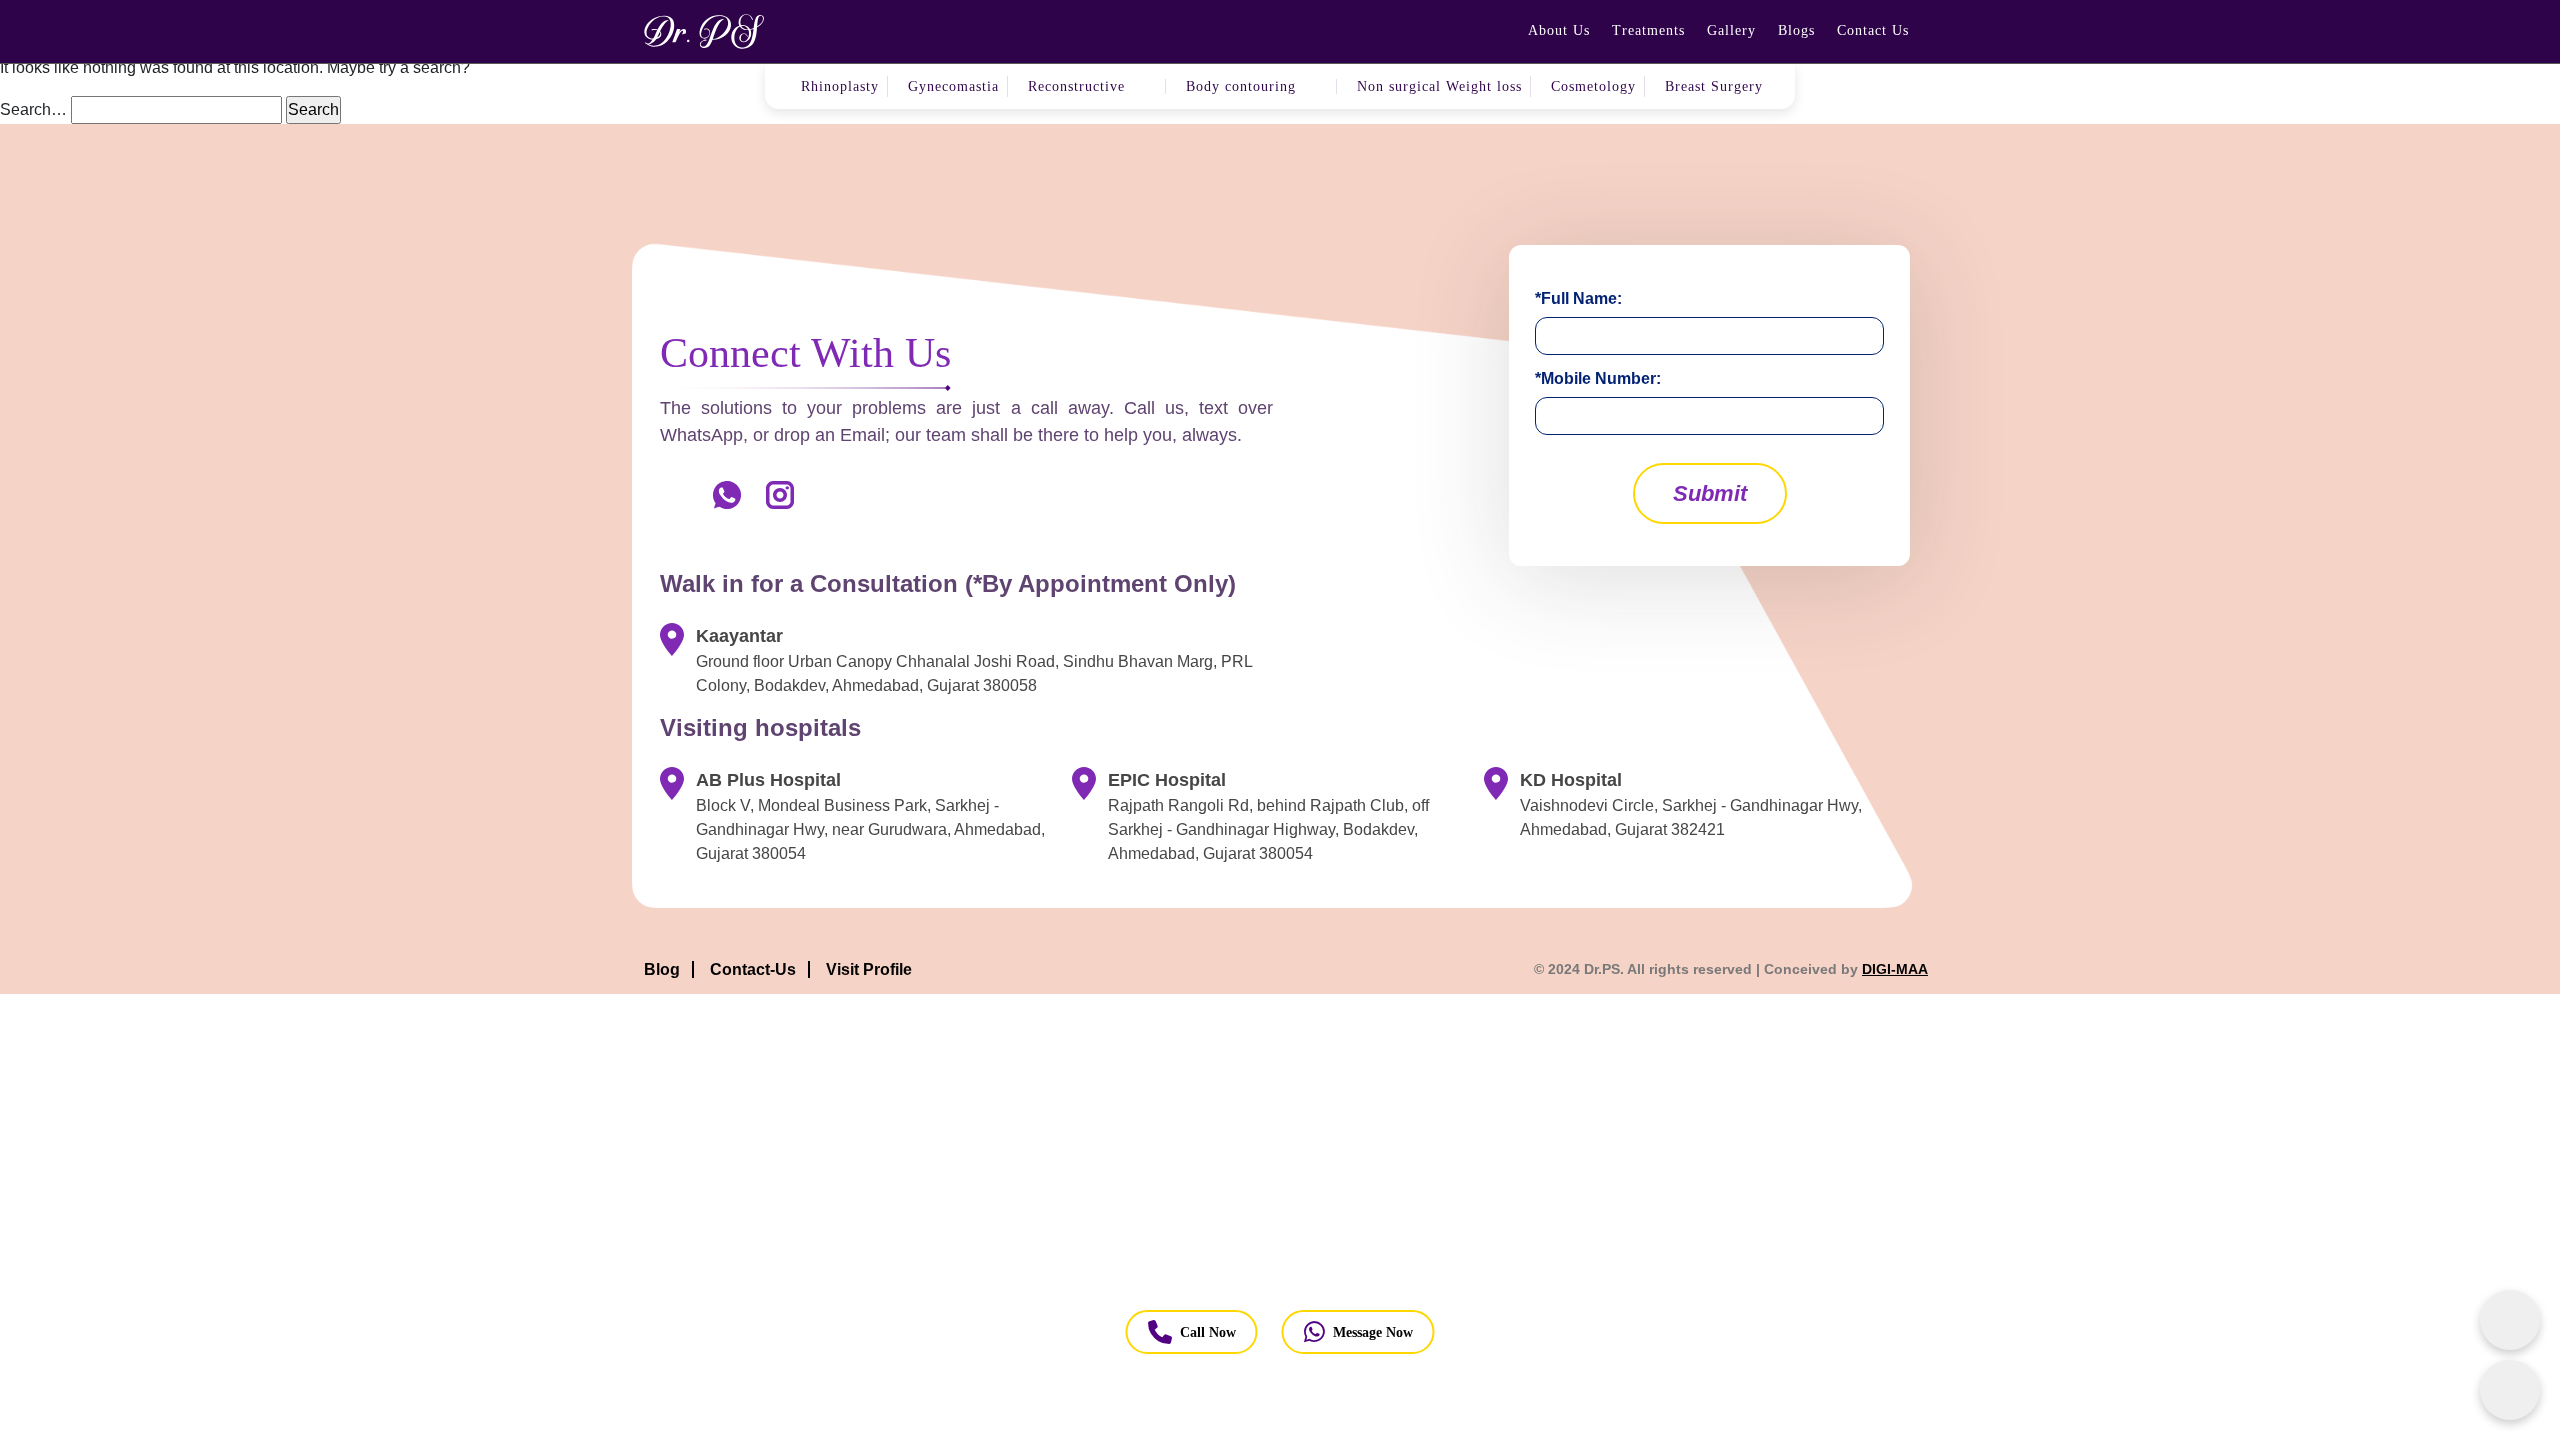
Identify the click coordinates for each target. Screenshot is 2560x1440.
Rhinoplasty (840, 86)
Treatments (1648, 30)
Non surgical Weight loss (1439, 86)
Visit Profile (869, 969)
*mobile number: (1598, 378)
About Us (1559, 30)
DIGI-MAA (1895, 969)
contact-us (753, 969)
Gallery (1731, 30)
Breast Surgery (1714, 86)
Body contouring (1241, 86)
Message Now (1373, 1332)
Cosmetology (1593, 86)
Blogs (1796, 30)
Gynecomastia (953, 86)
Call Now (1208, 1332)
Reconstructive (1076, 86)
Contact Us (1873, 30)
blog (662, 969)
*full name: (1578, 298)
